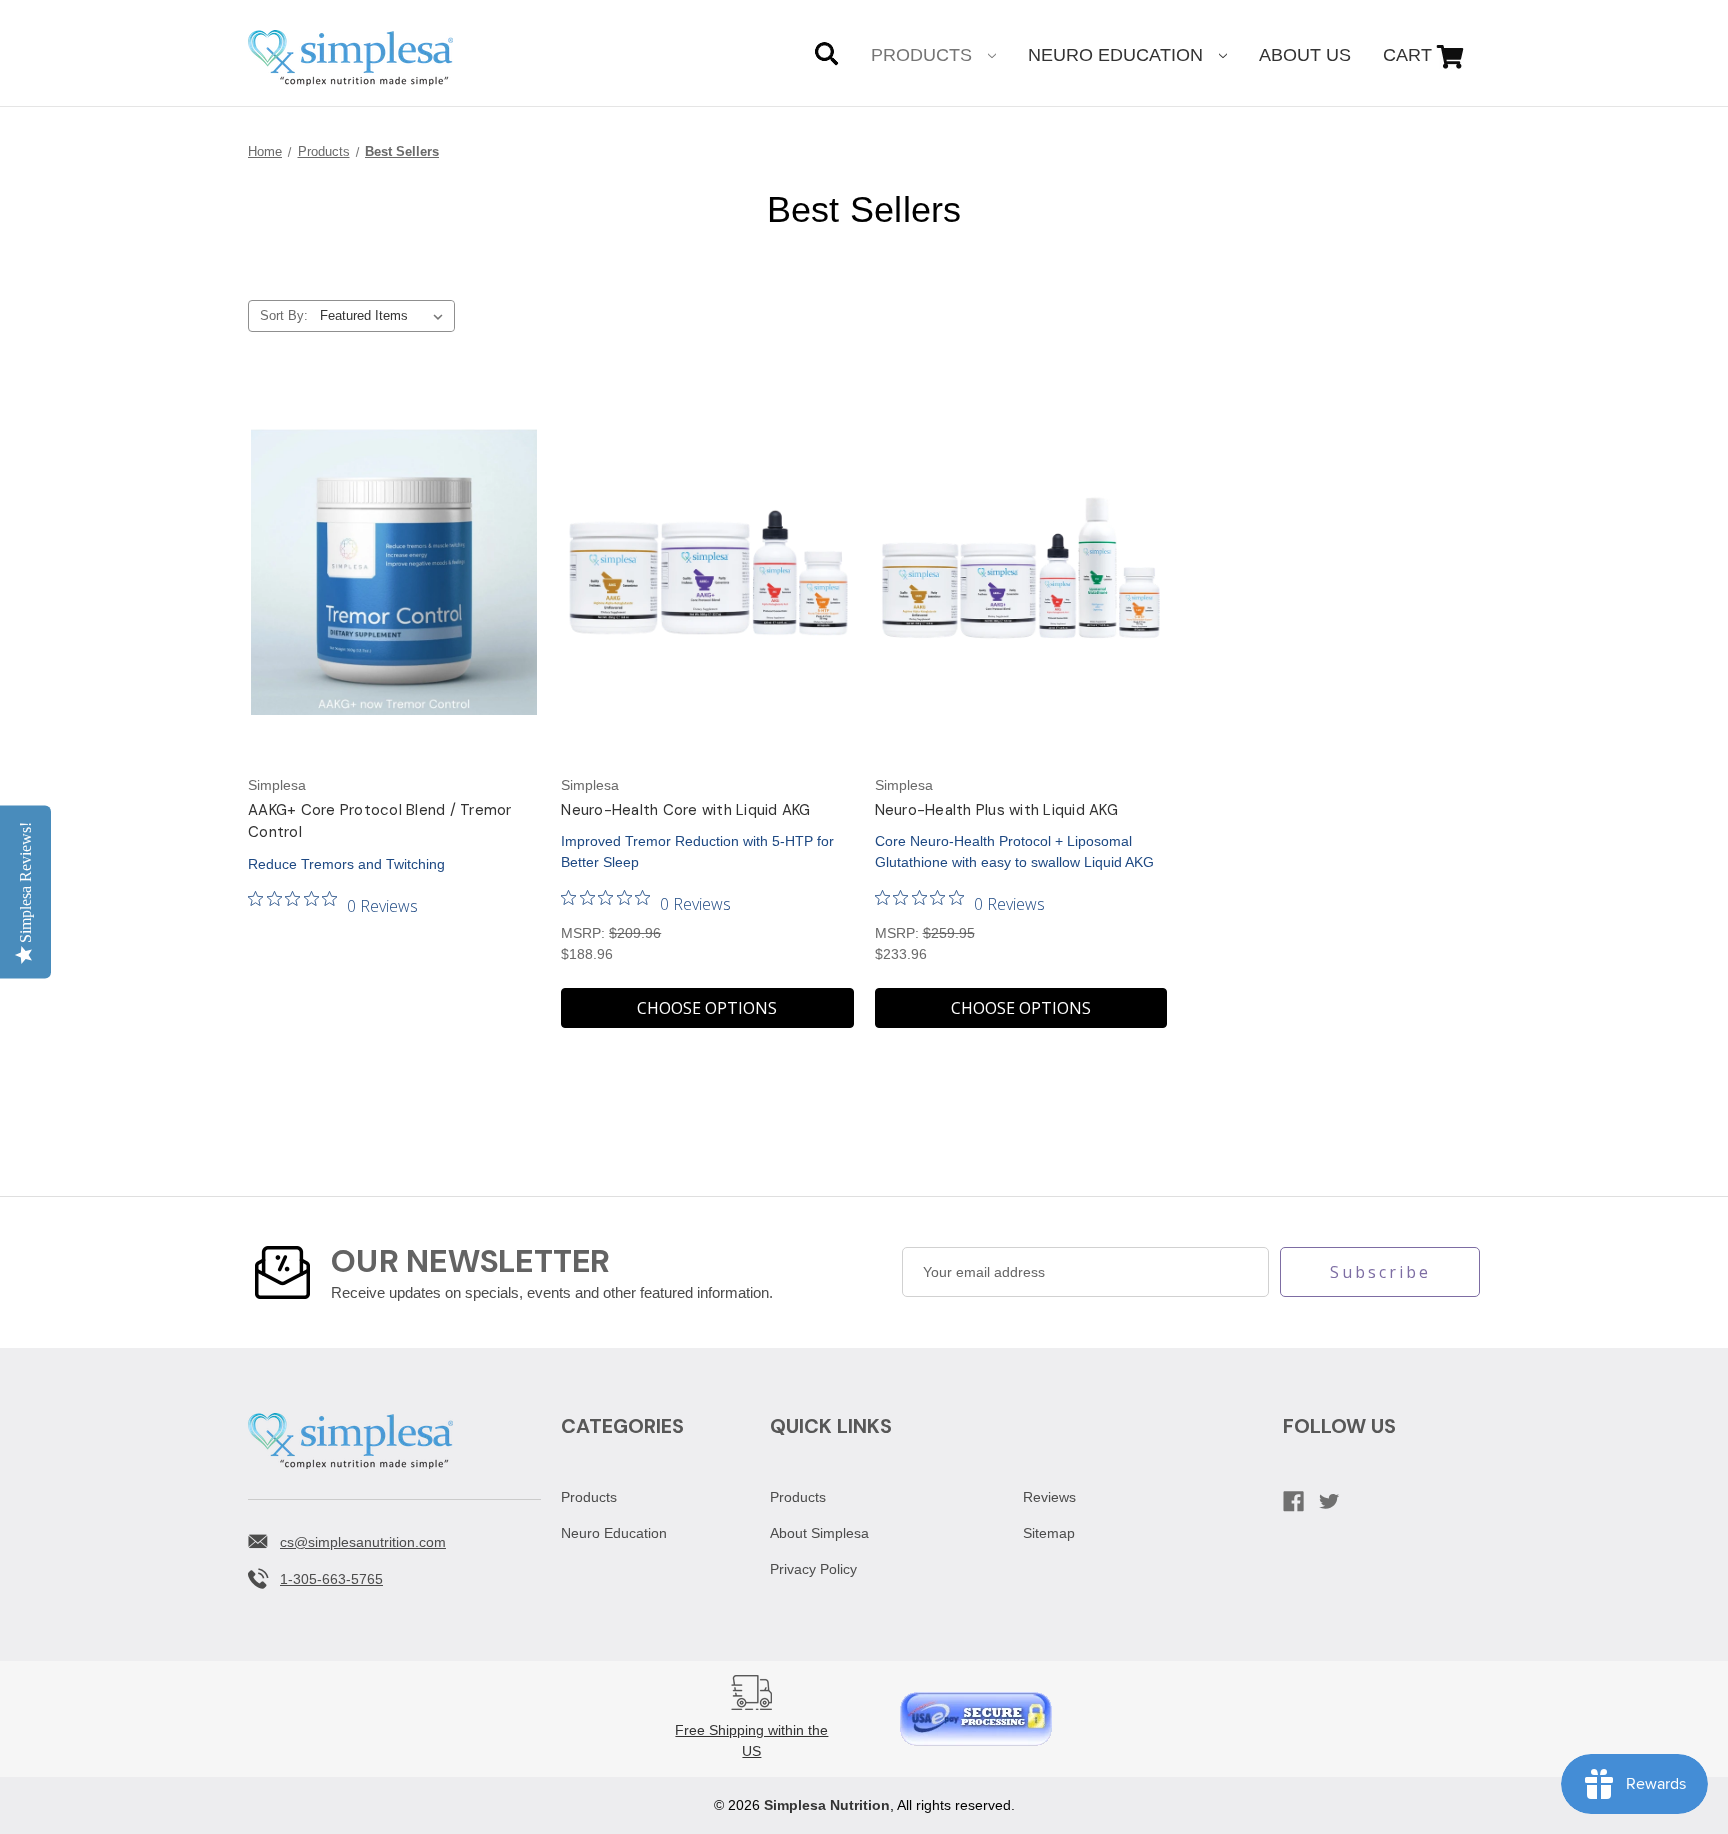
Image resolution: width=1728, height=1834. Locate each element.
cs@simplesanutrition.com (363, 1542)
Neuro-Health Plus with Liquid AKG (996, 810)
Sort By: (284, 315)
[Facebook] (1293, 1501)
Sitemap (1049, 1533)
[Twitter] (1329, 1501)
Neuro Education (1118, 55)
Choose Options (707, 1008)
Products (924, 55)
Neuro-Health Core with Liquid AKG (685, 810)
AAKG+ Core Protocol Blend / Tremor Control (380, 821)
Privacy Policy (813, 1569)
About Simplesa (819, 1533)
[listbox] (385, 316)
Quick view (394, 572)
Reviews (1049, 1497)
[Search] (827, 56)
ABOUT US (1305, 55)
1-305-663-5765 (331, 1579)
